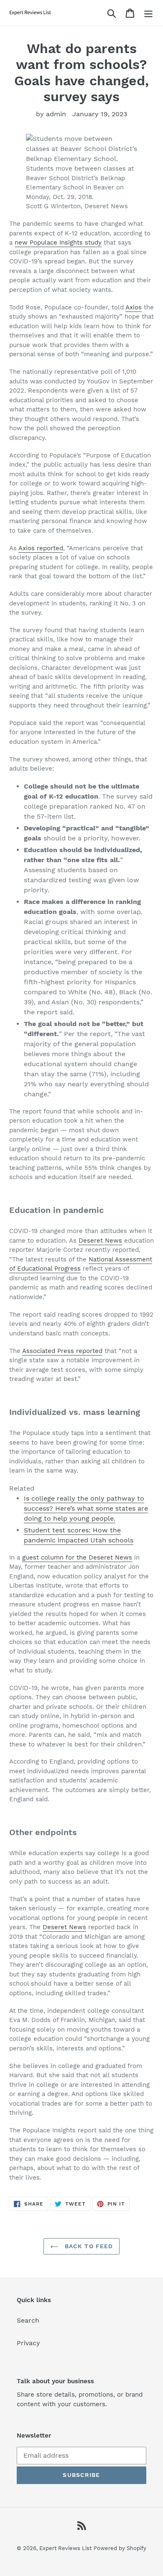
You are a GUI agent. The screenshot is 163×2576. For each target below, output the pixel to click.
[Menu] (148, 13)
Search (28, 2320)
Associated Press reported (62, 1351)
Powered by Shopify (120, 2548)
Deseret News (100, 1241)
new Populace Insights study (58, 243)
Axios (134, 307)
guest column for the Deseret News (77, 1557)
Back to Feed (88, 2246)
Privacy (28, 2343)
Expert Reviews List (65, 2548)
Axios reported (41, 548)
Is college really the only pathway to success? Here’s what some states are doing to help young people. (86, 1508)
